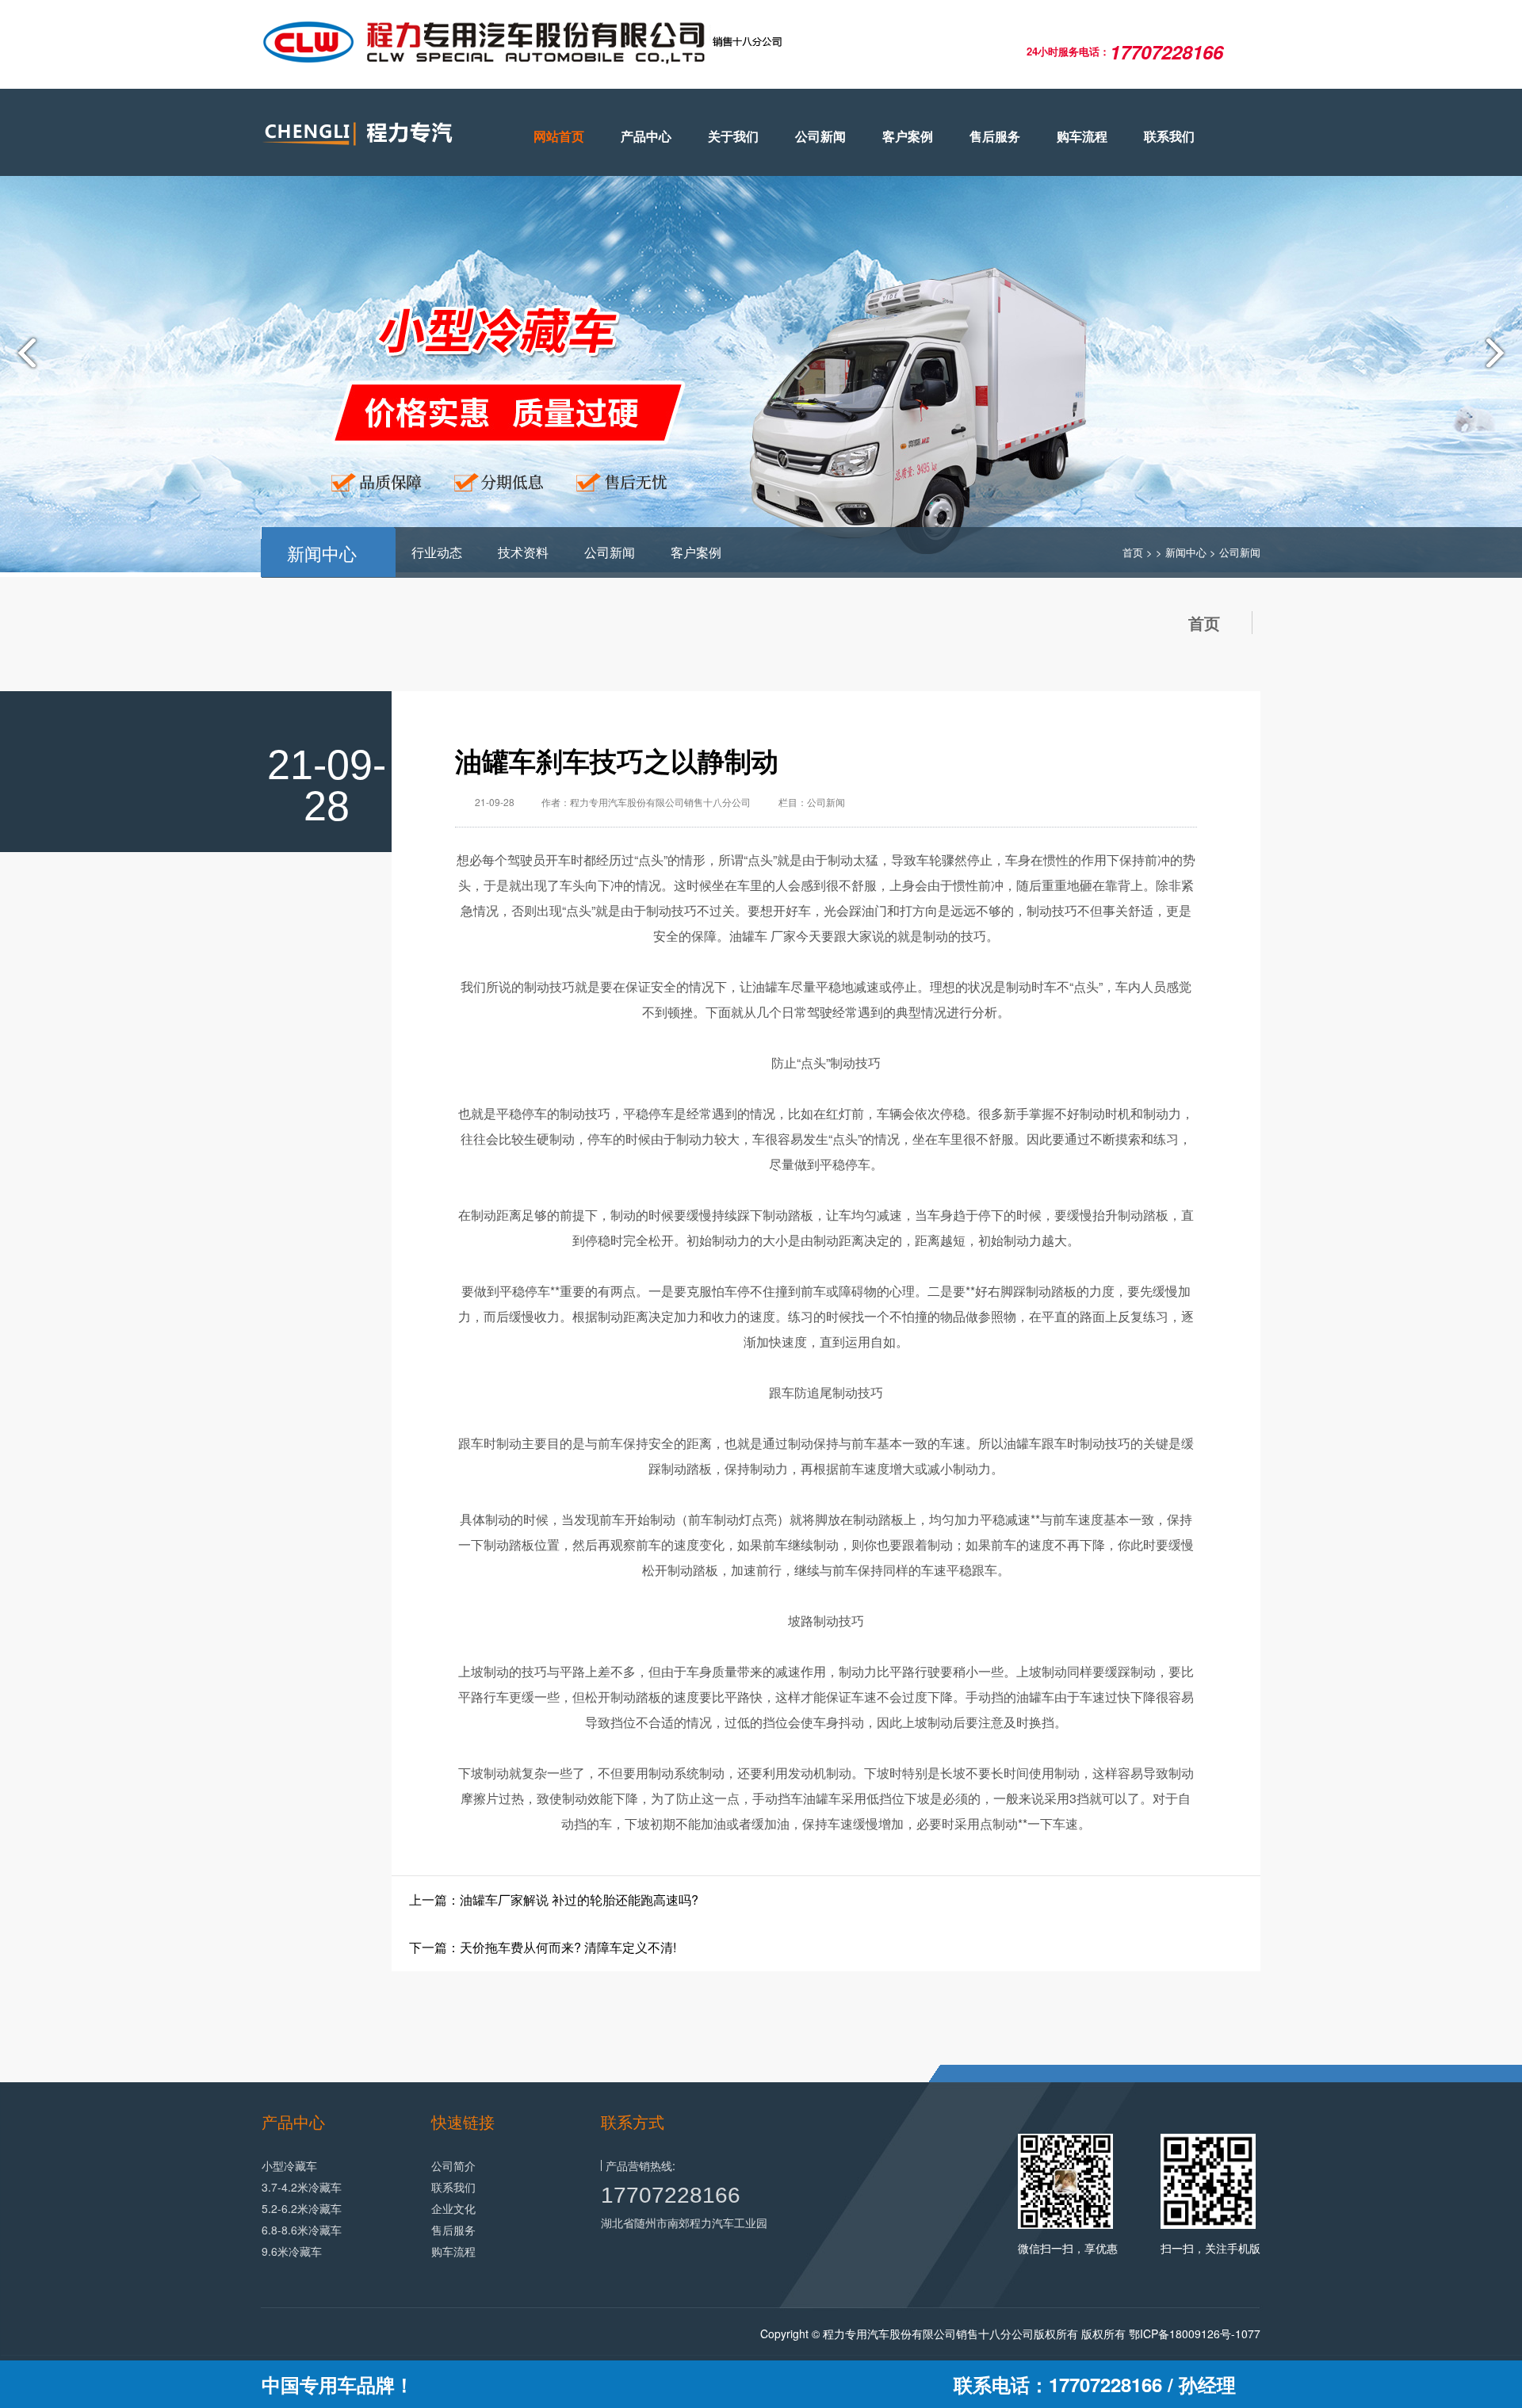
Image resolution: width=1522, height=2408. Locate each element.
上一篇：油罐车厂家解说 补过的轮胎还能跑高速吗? (554, 1900)
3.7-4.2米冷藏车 (302, 2187)
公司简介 (453, 2165)
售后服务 (995, 136)
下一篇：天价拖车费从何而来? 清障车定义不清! (543, 1947)
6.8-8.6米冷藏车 (302, 2230)
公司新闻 (820, 136)
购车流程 (1082, 136)
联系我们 (1169, 136)
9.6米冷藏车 (292, 2251)
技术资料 (523, 552)
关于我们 (733, 136)
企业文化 (453, 2208)
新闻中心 (1186, 552)
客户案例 (908, 136)
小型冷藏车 (289, 2165)
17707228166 (671, 2195)
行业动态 (437, 552)
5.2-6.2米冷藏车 (302, 2208)
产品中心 (646, 136)
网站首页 (559, 136)
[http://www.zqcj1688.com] (373, 134)
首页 (1133, 552)
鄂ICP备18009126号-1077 (1195, 2333)
